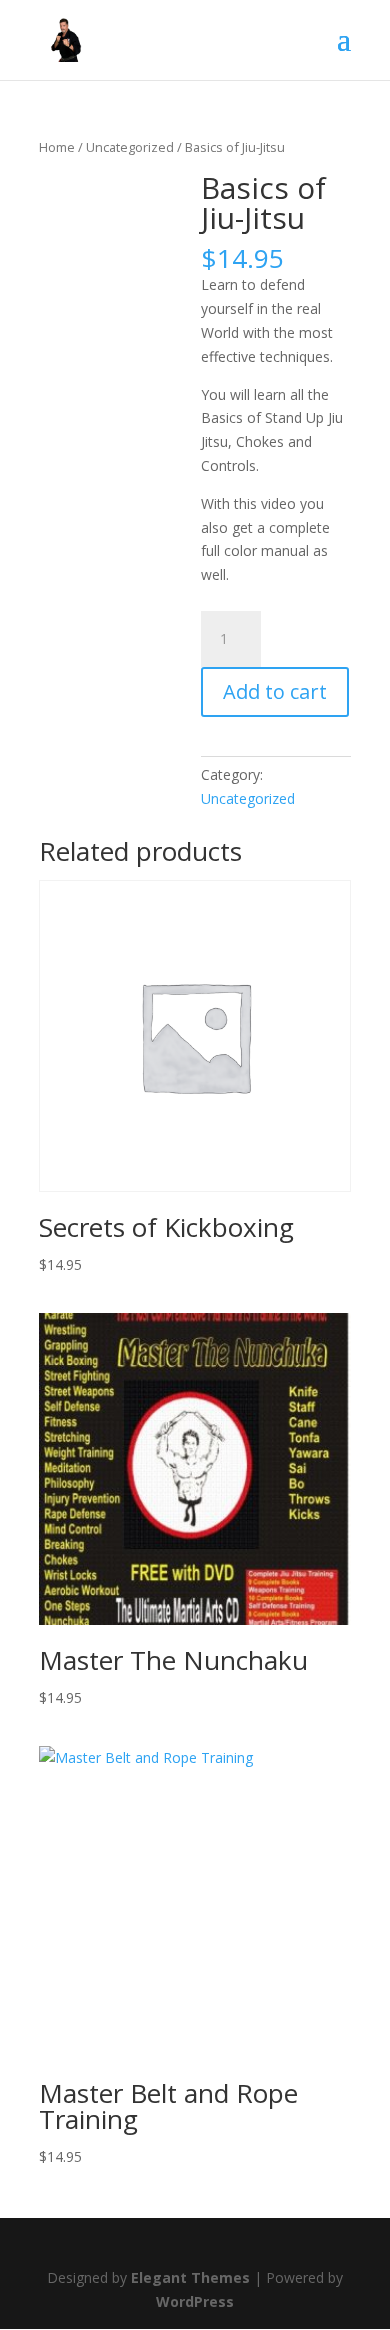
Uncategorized (130, 147)
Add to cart (275, 691)
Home (57, 147)
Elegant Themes (190, 2277)
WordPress (195, 2301)
